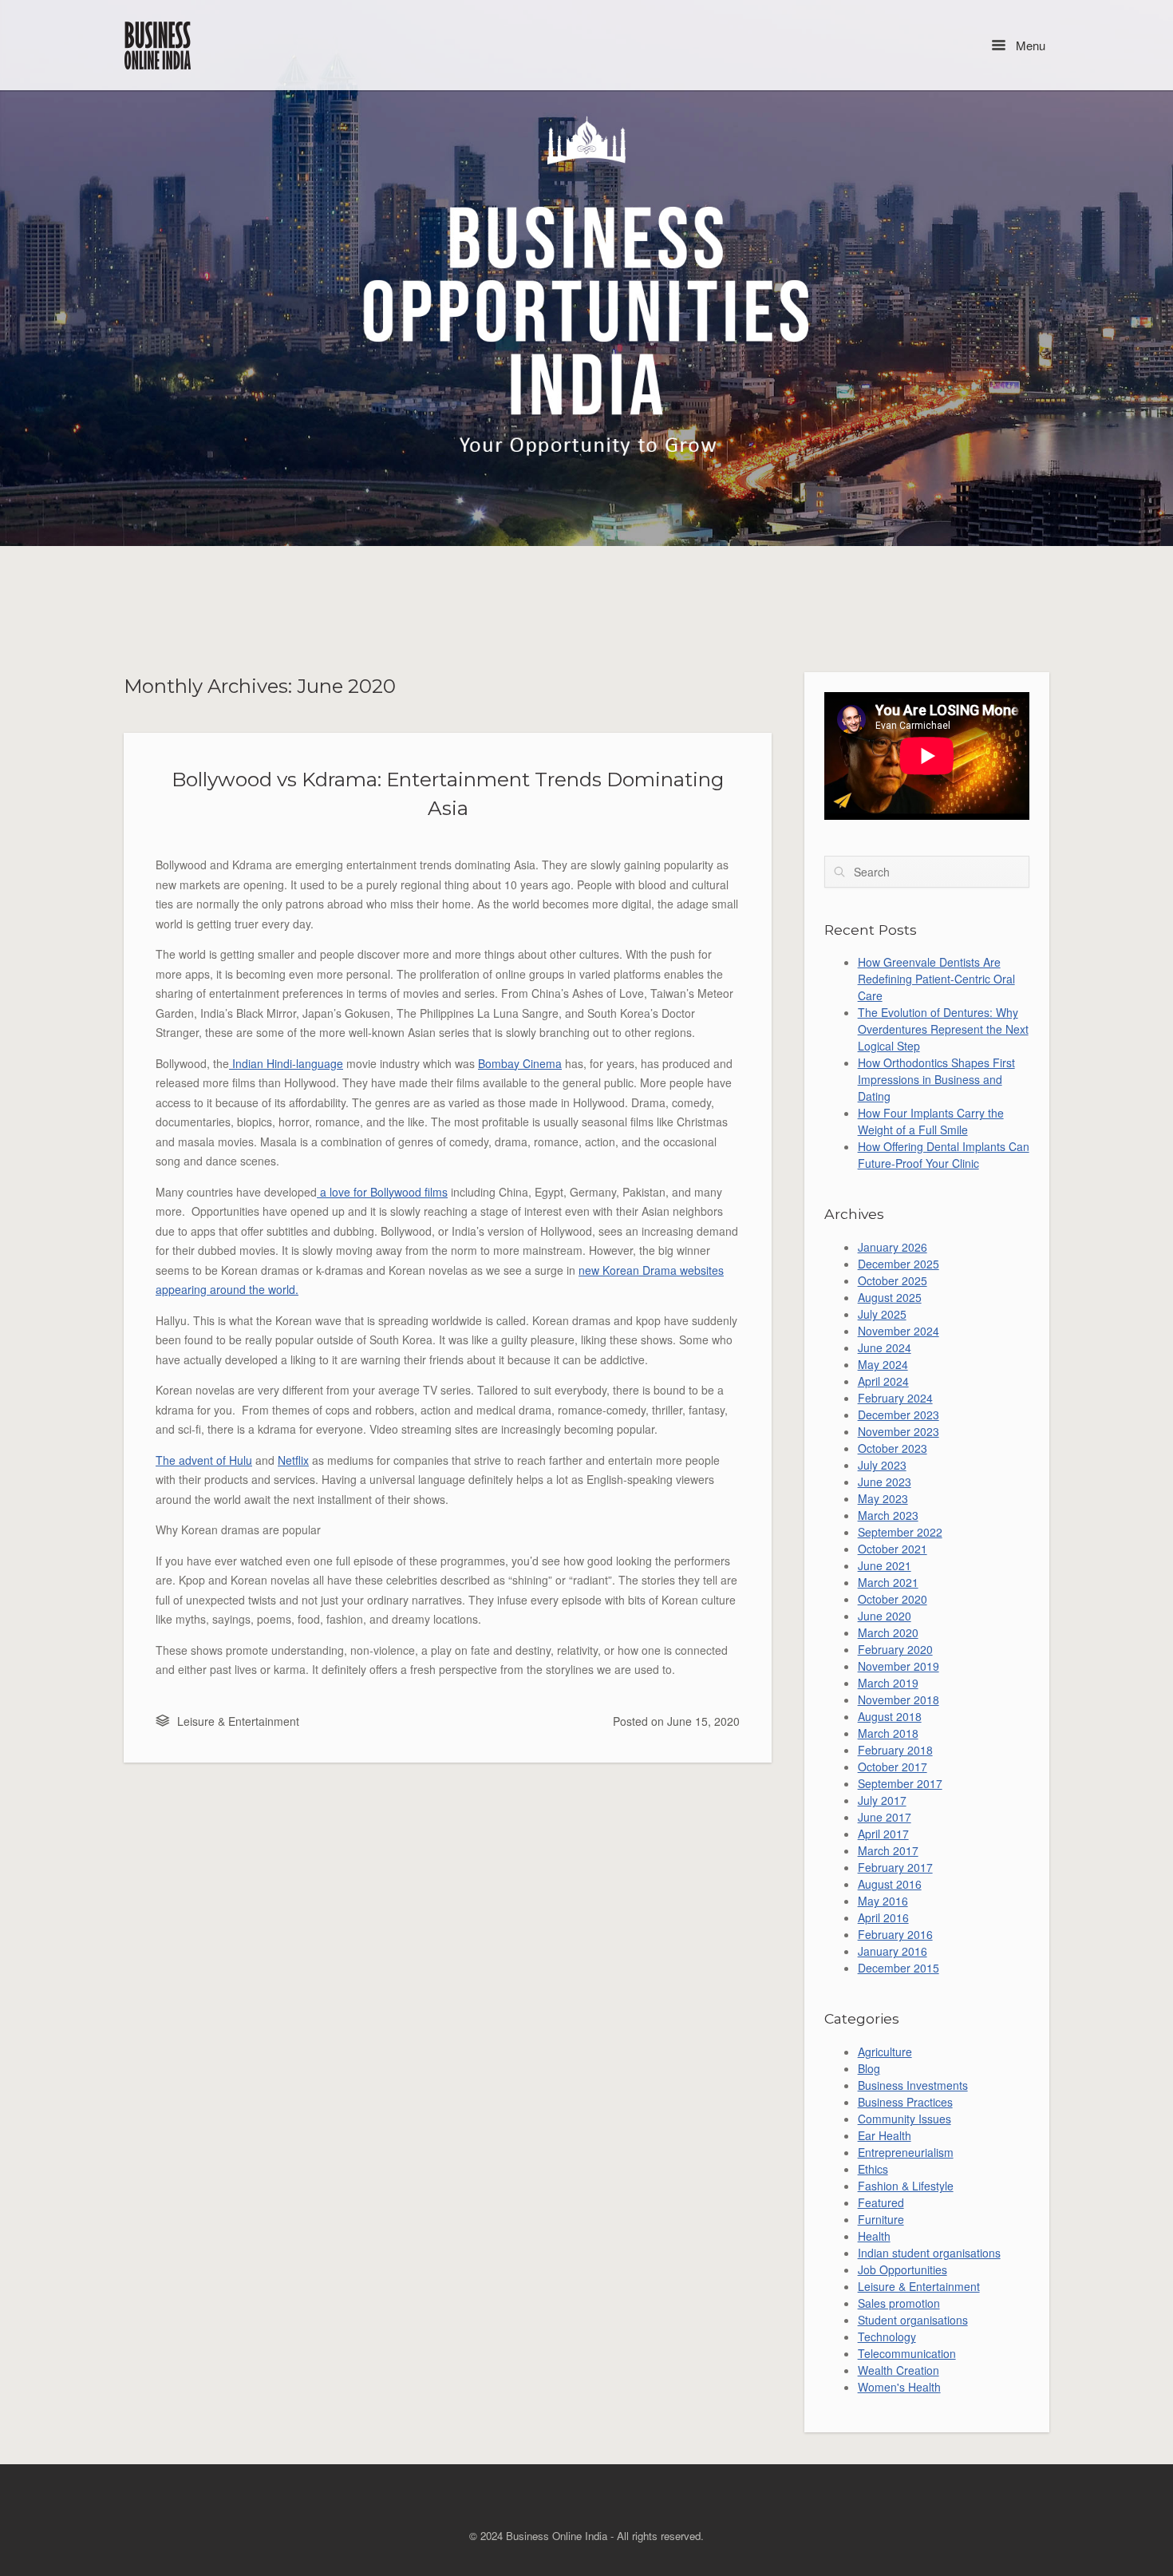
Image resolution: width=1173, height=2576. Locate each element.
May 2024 (883, 1364)
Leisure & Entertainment (238, 1721)
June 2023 (885, 1482)
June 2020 (885, 1616)
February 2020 (895, 1649)
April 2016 (883, 1917)
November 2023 (899, 1431)
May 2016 (883, 1901)
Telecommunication (907, 2353)
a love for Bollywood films (382, 1192)
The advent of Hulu (204, 1460)
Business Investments (913, 2085)
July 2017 (882, 1800)
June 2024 (885, 1347)
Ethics (873, 2169)
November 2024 (899, 1331)
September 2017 (900, 1783)
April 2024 (883, 1381)
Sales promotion (899, 2303)
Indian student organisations (929, 2253)
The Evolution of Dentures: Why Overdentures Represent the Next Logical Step (943, 1029)
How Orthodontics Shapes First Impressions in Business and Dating (936, 1079)
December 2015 (899, 1968)
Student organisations (913, 2320)
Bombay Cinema (520, 1063)
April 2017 (883, 1834)
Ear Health (885, 2135)
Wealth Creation (899, 2370)
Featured (881, 2202)
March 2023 (888, 1515)
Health (874, 2236)
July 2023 (882, 1465)
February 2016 (895, 1934)
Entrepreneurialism (906, 2152)
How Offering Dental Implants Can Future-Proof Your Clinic (944, 1155)
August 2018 (890, 1716)
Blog (869, 2068)
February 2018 (895, 1750)
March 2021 (888, 1582)
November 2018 (899, 1700)
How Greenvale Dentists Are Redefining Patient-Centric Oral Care (936, 979)
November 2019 (899, 1666)
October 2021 (893, 1549)
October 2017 (893, 1767)
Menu (1029, 45)
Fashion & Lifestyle (906, 2186)
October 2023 (893, 1448)
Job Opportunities (902, 2269)
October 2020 (893, 1599)
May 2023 (883, 1498)
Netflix (293, 1460)
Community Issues (904, 2119)
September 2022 (900, 1532)
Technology (887, 2337)
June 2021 (885, 1565)
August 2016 (890, 1884)
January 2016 (893, 1951)
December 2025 (899, 1264)
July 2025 (882, 1314)
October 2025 (893, 1280)
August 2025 (890, 1297)
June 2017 (885, 1817)
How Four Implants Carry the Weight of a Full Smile (931, 1121)
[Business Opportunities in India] (159, 45)
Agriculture (885, 2052)
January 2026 (893, 1247)
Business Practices (905, 2102)
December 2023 (899, 1415)
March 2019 (888, 1683)
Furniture (881, 2219)
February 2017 (895, 1867)
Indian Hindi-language (286, 1063)
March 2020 (888, 1632)
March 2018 (888, 1733)
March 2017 (888, 1850)
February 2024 (895, 1398)
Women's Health (899, 2387)
